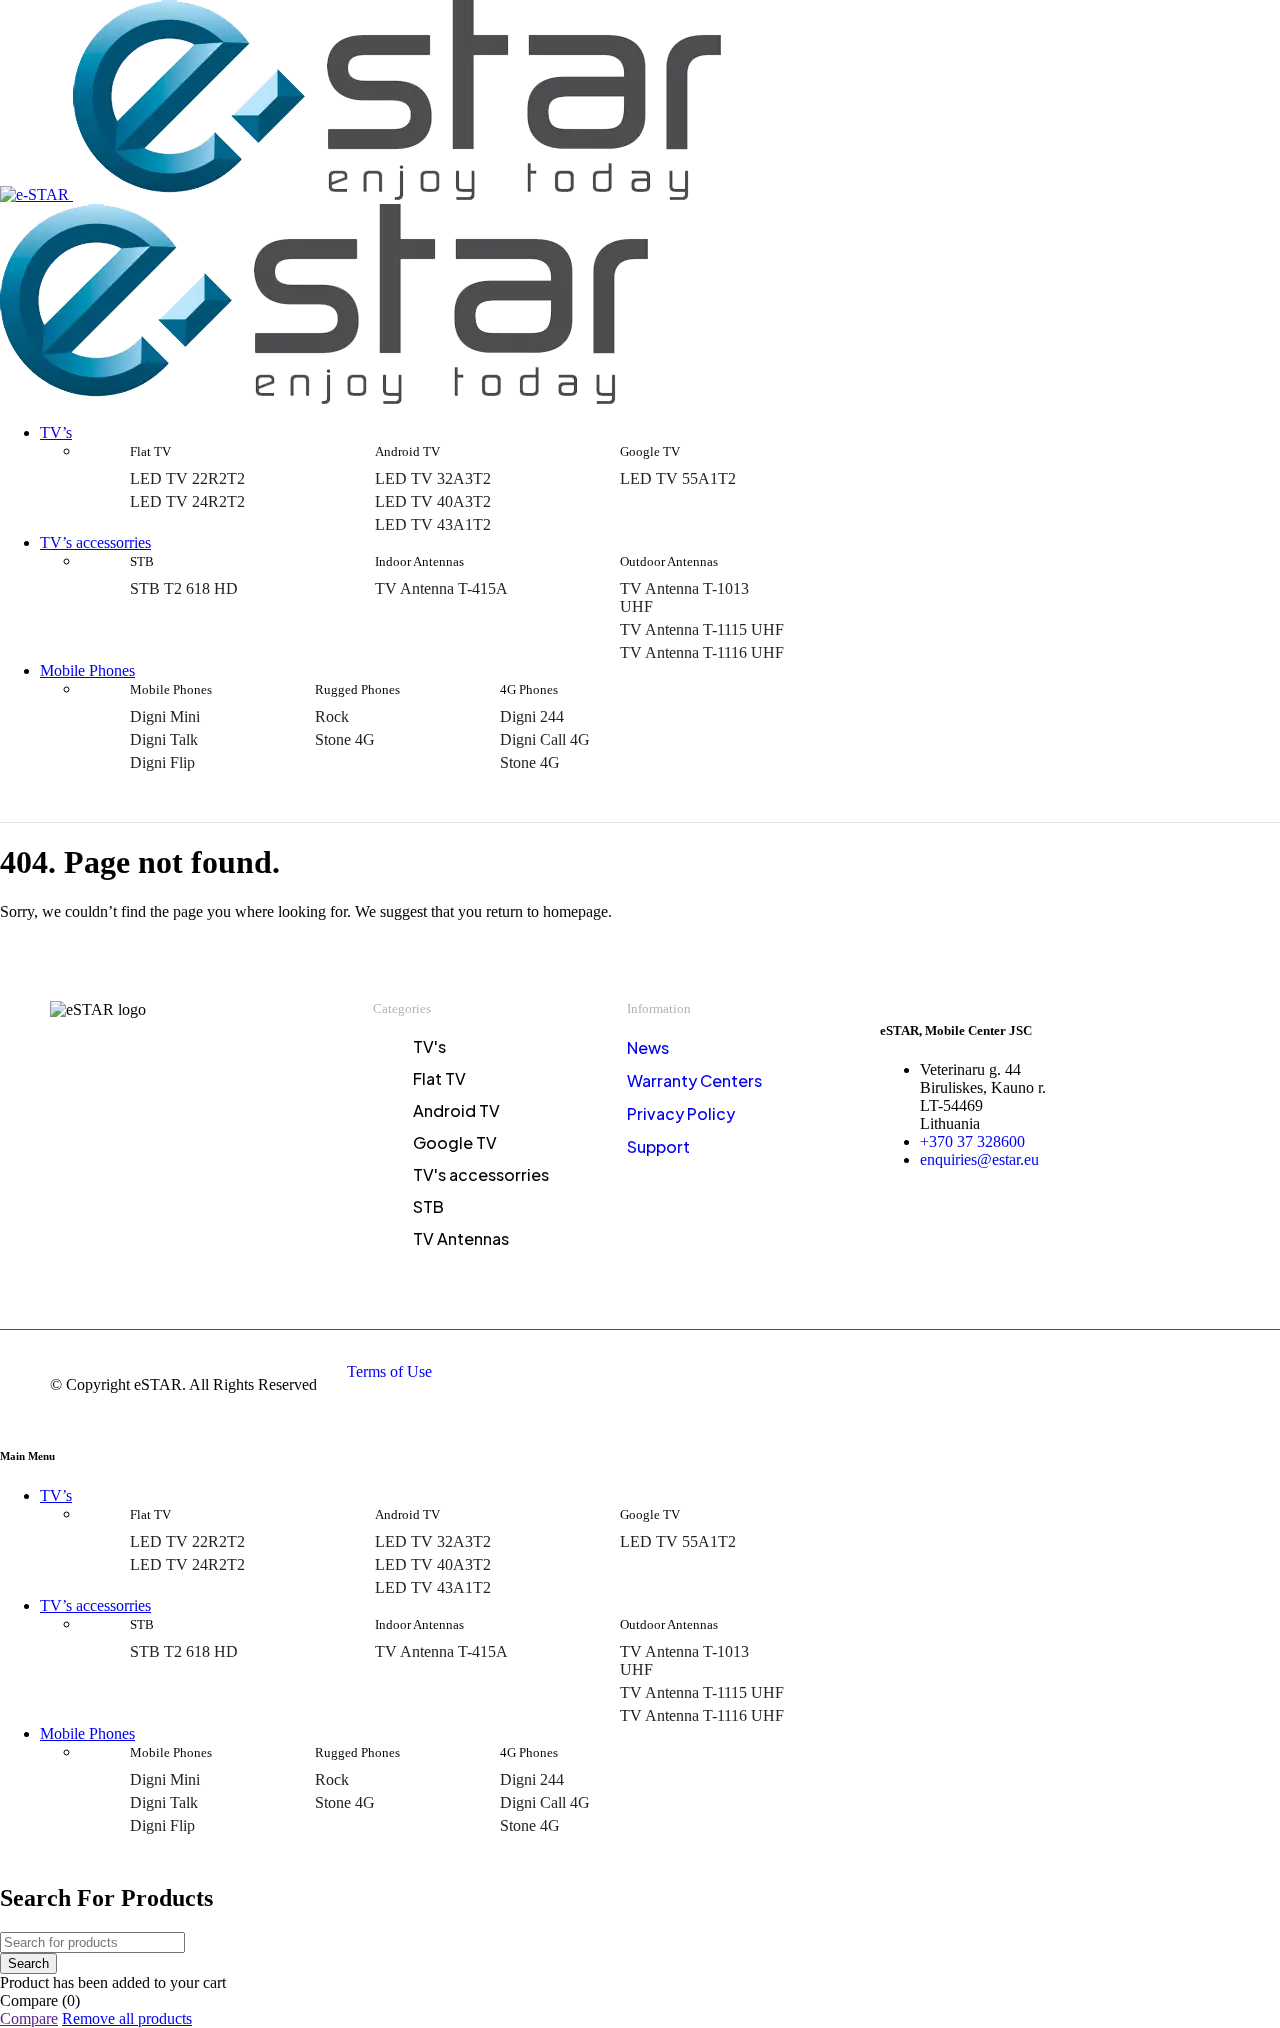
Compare (29, 2018)
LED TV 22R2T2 (187, 478)
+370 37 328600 (972, 1141)
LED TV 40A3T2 (433, 501)
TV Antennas (461, 1239)
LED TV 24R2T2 (187, 501)
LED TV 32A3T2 (433, 478)
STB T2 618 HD (184, 588)
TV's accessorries (481, 1175)
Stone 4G (345, 739)
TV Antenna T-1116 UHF (702, 652)
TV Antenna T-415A (441, 588)
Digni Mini (165, 716)
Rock (332, 716)
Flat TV (439, 1079)
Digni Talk (164, 739)
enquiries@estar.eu (979, 1159)
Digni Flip (162, 762)
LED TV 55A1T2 (678, 478)
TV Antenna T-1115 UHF (702, 629)
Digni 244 (532, 716)
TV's (429, 1047)
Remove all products (127, 2018)
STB (428, 1207)
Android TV (456, 1111)
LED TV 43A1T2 (433, 524)
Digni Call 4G (545, 739)
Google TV (455, 1143)
